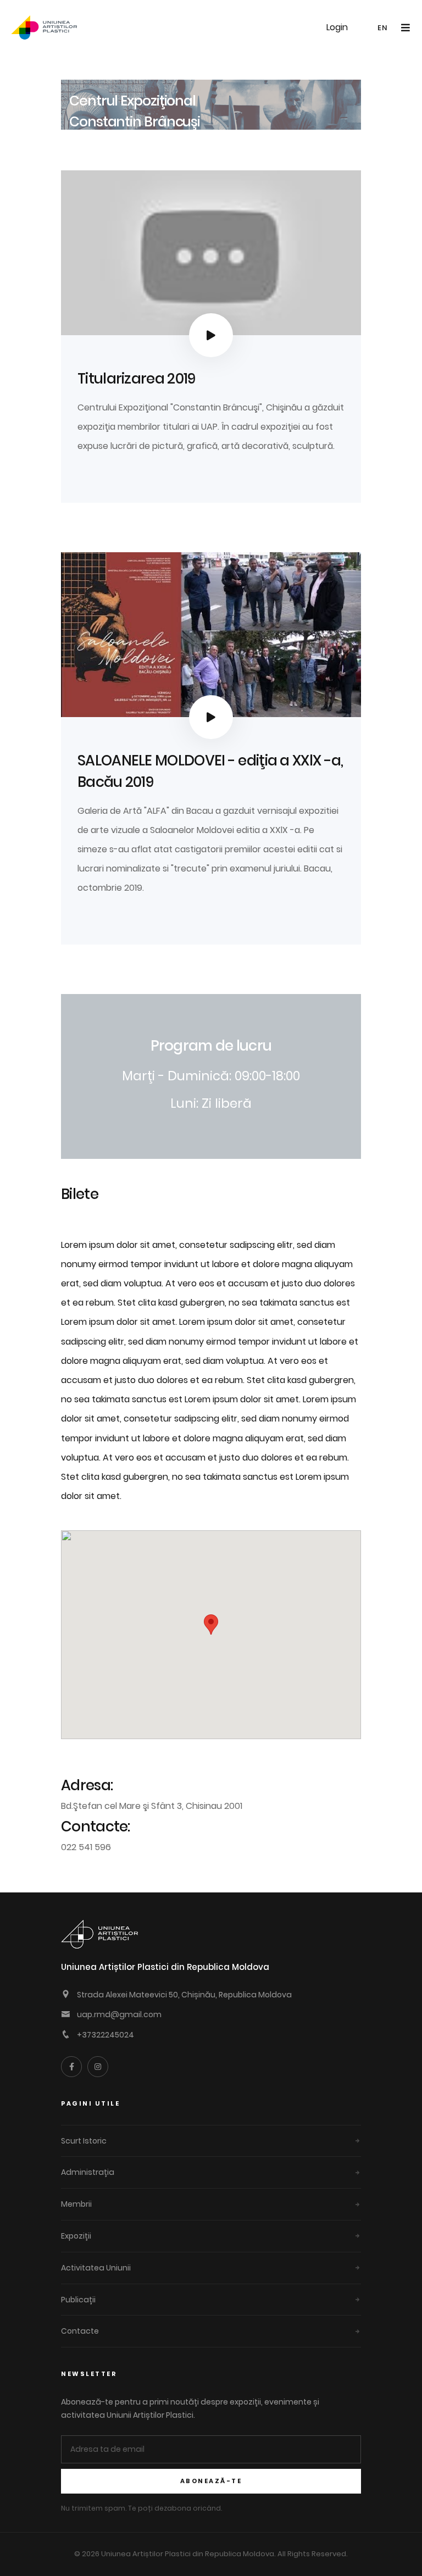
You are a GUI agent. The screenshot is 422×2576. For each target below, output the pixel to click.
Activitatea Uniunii (96, 2268)
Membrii (76, 2204)
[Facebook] (71, 2067)
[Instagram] (98, 2067)
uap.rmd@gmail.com (119, 2014)
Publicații (78, 2300)
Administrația (88, 2172)
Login (337, 27)
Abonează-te (211, 2481)
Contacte (80, 2331)
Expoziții (76, 2236)
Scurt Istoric (84, 2141)
